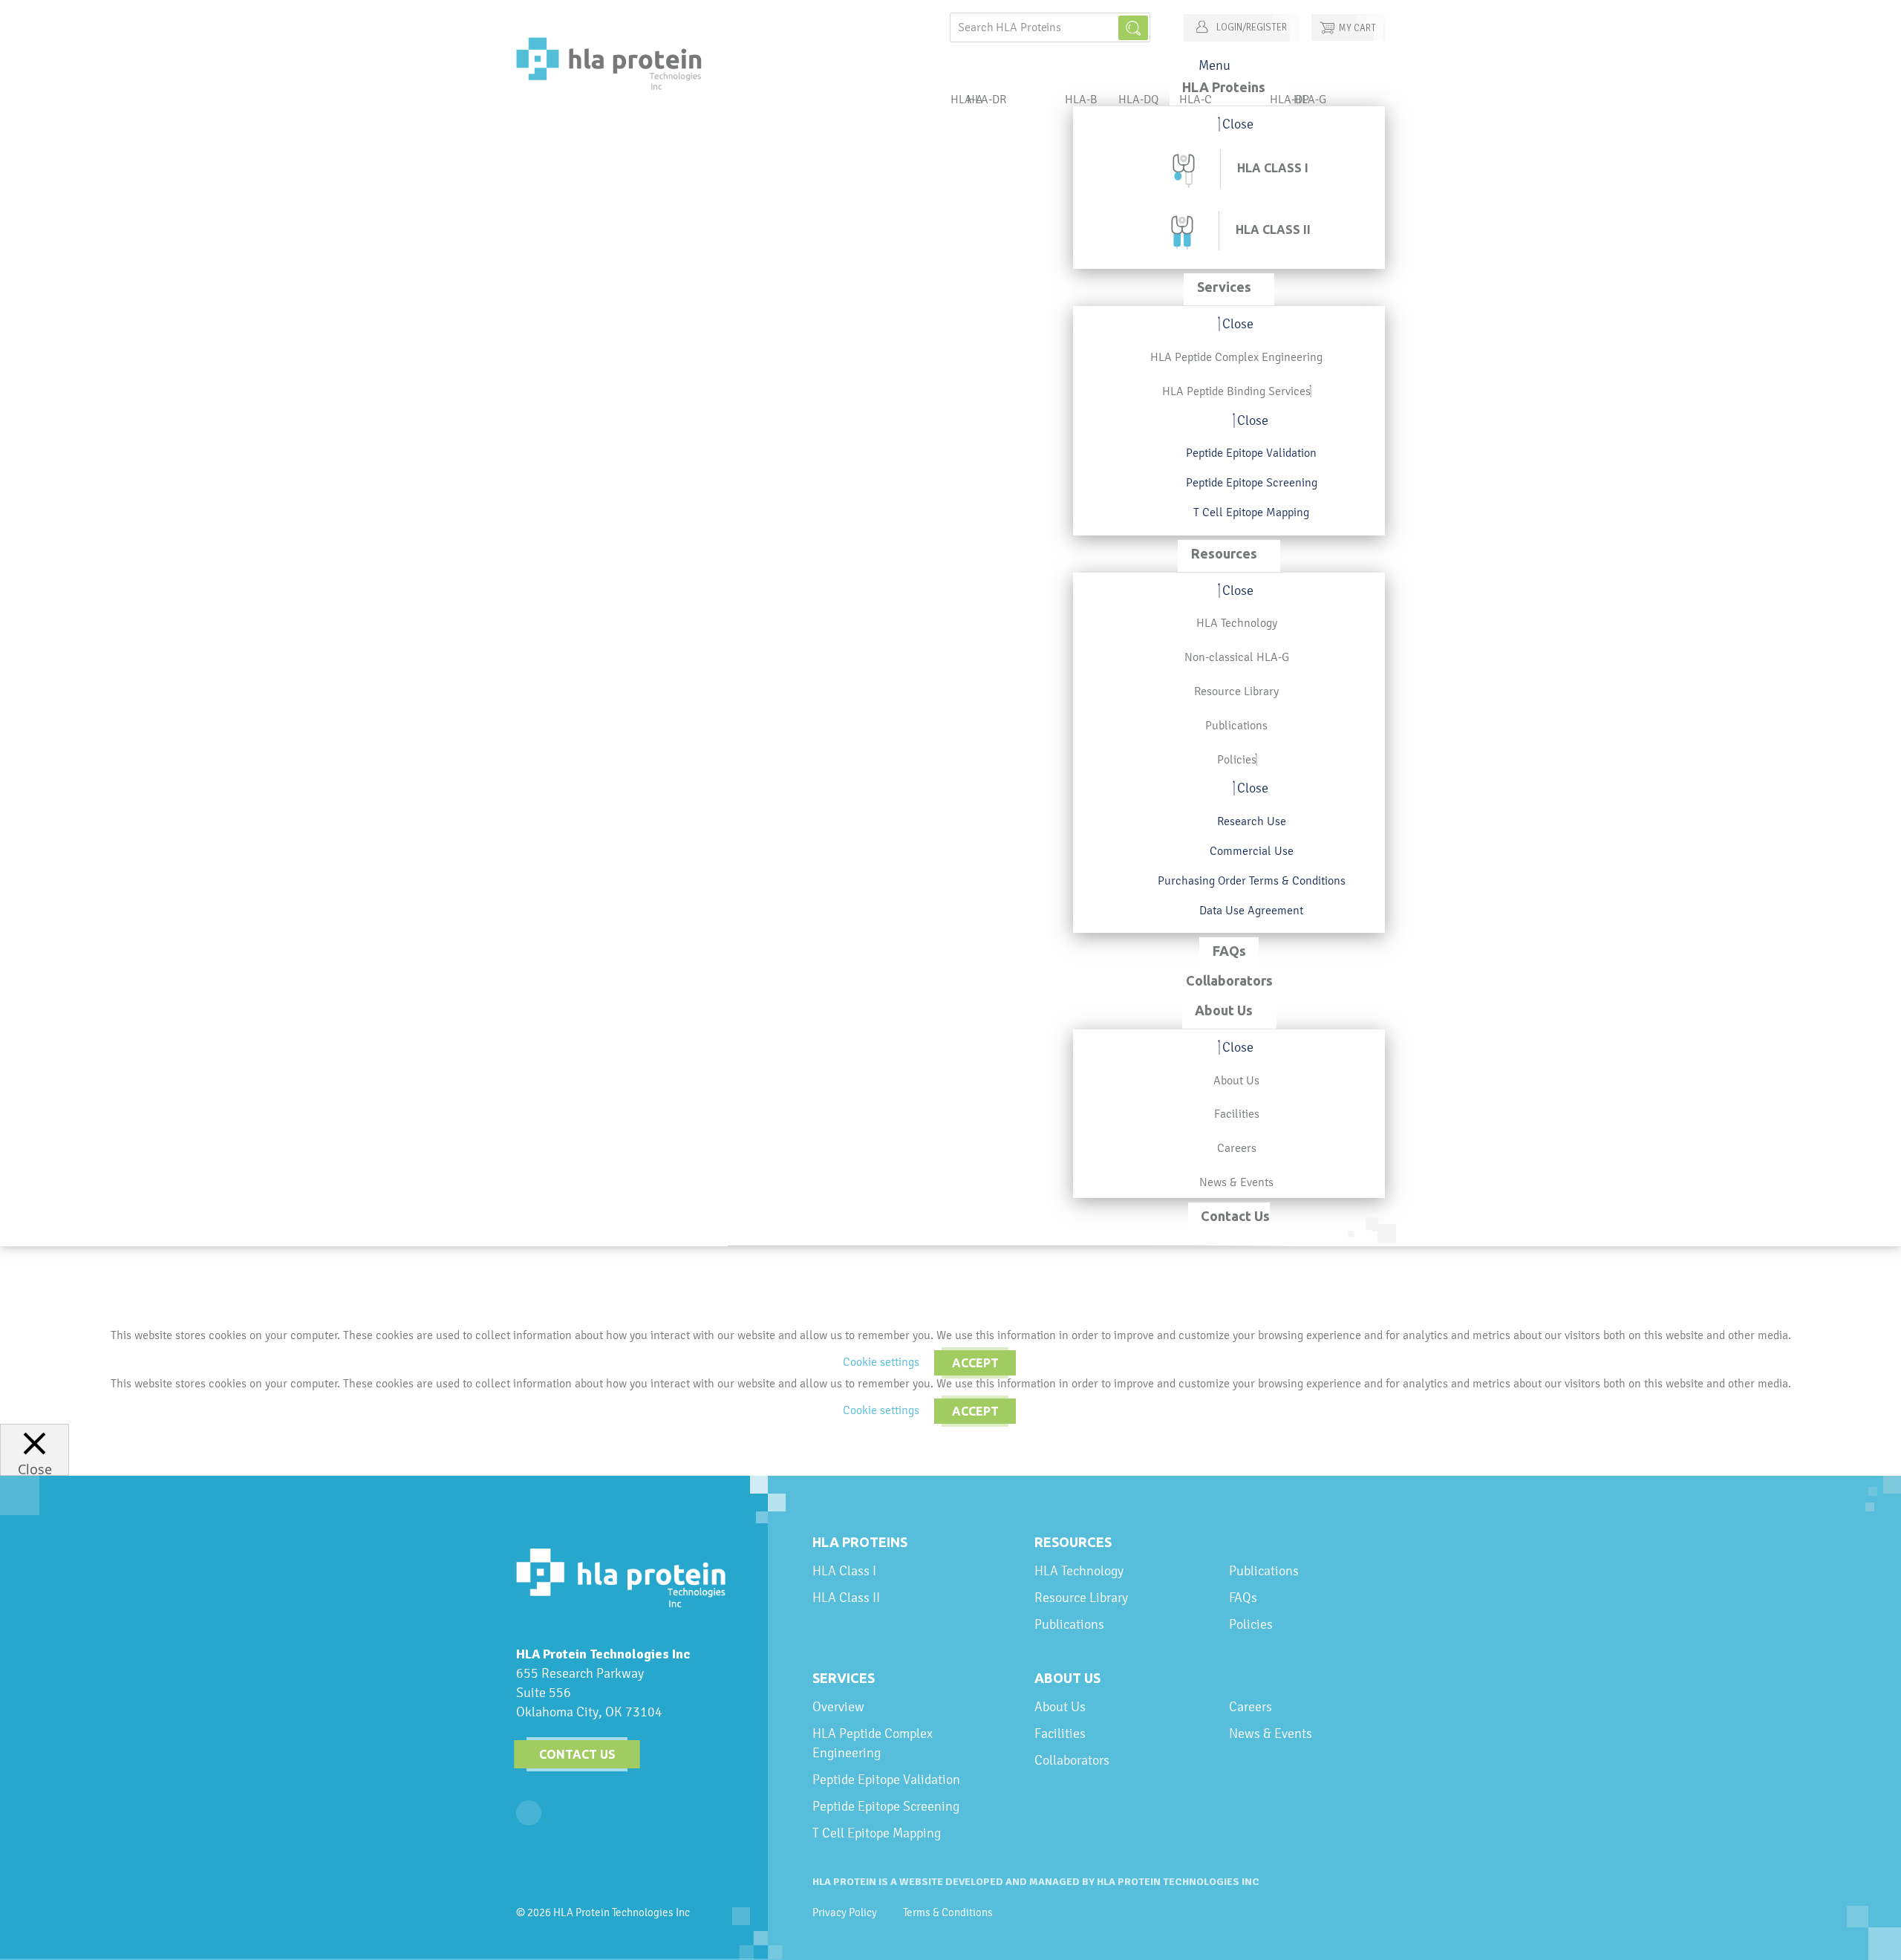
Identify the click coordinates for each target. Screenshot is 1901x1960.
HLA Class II (846, 1597)
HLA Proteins (860, 1542)
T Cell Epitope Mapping (877, 1833)
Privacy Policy (845, 1912)
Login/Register (1251, 27)
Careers (1251, 1706)
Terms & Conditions (948, 1912)
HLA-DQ (1138, 99)
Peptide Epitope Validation (886, 1779)
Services (844, 1678)
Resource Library (1081, 1597)
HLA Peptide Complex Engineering (873, 1743)
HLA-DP (1289, 99)
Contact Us (577, 1754)
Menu (1214, 65)
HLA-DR (987, 99)
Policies (1251, 1624)
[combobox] (1050, 27)
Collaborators (1072, 1760)
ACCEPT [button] (975, 1363)
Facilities (1060, 1733)
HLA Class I (844, 1570)
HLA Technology (1079, 1570)
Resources (1073, 1542)
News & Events (1271, 1733)
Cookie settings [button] (881, 1362)
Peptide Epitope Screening (886, 1806)
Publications (1069, 1624)
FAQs (1243, 1597)
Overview (838, 1706)
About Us (1067, 1678)
